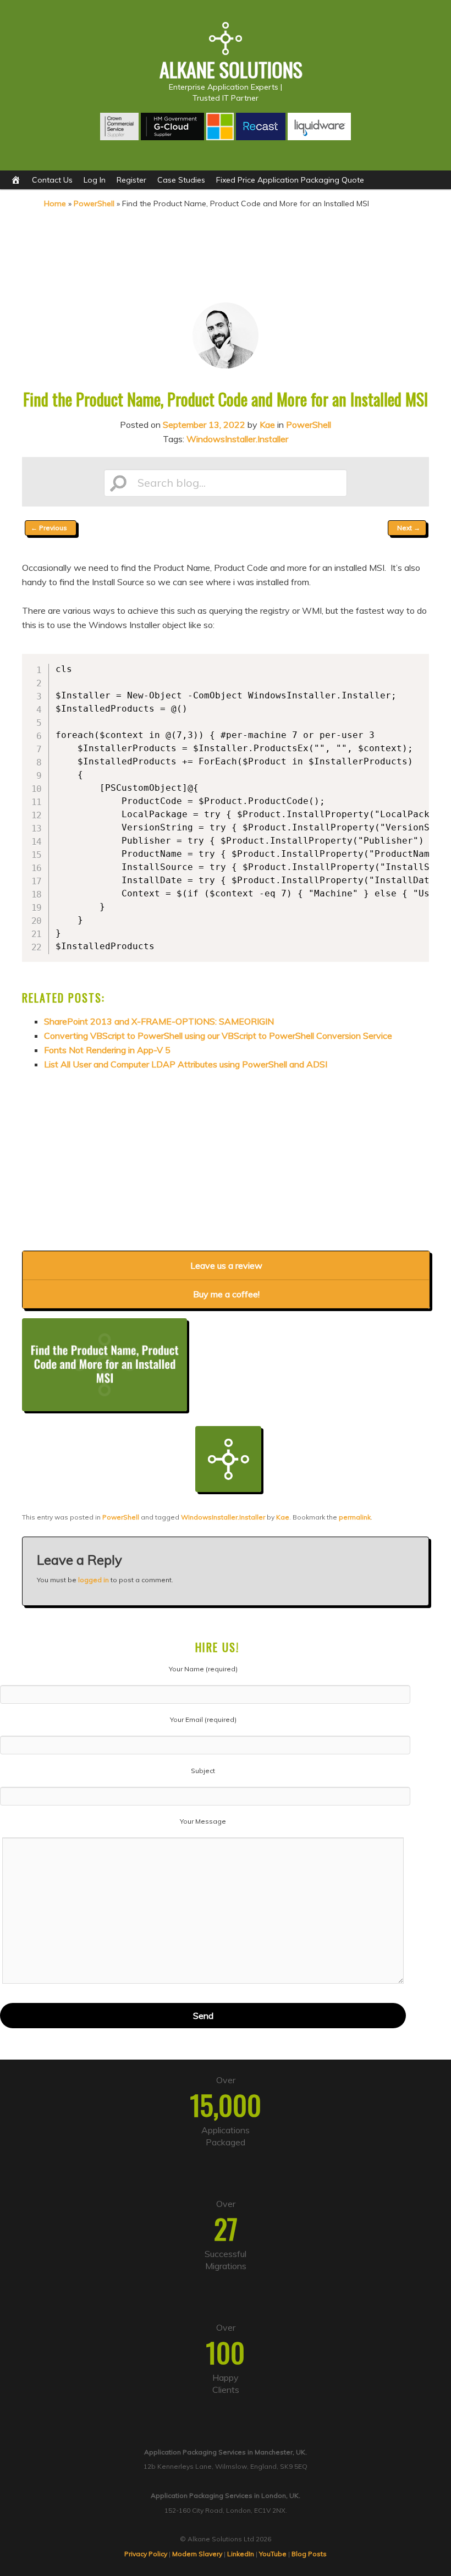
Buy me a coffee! (226, 1294)
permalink (355, 1517)
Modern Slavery (197, 2554)
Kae (267, 425)
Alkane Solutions (231, 69)
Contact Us (52, 180)
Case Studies (181, 180)
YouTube (273, 2554)
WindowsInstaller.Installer (237, 439)
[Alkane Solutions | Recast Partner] (261, 137)
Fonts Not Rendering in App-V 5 (107, 1050)
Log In (95, 180)
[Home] (16, 180)
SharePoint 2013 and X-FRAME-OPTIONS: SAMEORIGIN (159, 1021)
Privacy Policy (146, 2554)
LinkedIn (241, 2554)
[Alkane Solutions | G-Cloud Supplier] (172, 137)
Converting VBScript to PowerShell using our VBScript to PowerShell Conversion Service (218, 1036)
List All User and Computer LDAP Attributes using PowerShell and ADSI (186, 1064)
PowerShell (94, 203)
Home (55, 203)
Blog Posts (309, 2554)
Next (409, 528)
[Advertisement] (226, 254)
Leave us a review (226, 1265)
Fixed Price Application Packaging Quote (290, 180)
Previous (49, 528)
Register (131, 180)
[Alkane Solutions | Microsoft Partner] (220, 137)
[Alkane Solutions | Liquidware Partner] (319, 137)
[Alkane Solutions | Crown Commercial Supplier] (120, 137)
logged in (94, 1580)
